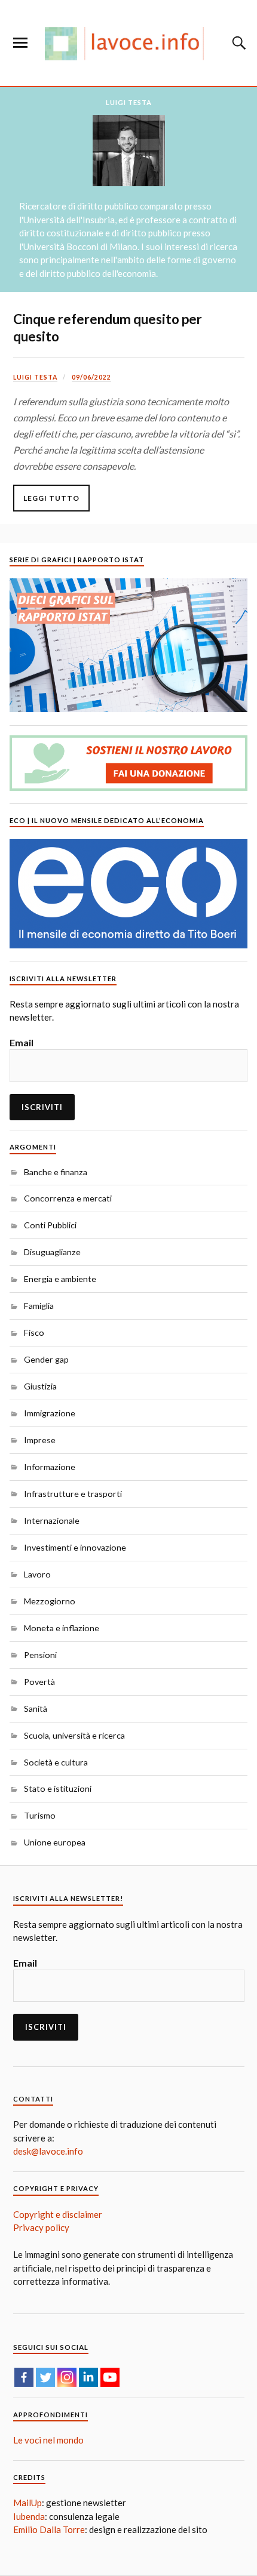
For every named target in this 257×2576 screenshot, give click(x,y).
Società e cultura (56, 1762)
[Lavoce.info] (128, 43)
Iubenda (29, 2516)
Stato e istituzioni (58, 1788)
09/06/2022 (91, 377)
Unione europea (55, 1842)
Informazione (50, 1467)
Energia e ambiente (60, 1279)
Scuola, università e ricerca (74, 1735)
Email (22, 1042)
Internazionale (52, 1520)
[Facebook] (24, 2377)
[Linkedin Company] (88, 2377)
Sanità (36, 1708)
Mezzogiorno (50, 1601)
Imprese (40, 1440)
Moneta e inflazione (62, 1628)
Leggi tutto (51, 498)
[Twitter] (45, 2377)
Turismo (40, 1815)
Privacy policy (41, 2227)
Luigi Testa (35, 377)
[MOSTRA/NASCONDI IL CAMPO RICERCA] (237, 43)
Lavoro (37, 1574)
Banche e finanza (56, 1172)
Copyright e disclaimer (58, 2214)
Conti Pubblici (50, 1225)
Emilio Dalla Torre (49, 2529)
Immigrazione (50, 1413)
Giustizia (40, 1386)
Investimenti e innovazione (75, 1547)
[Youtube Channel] (110, 2377)
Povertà (39, 1682)
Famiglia (39, 1306)
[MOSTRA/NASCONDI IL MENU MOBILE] (20, 43)
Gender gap (46, 1359)
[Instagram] (67, 2377)
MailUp (27, 2503)
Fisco (34, 1332)
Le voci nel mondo (48, 2440)
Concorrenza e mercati (68, 1198)
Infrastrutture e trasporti (73, 1494)
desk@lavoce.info (48, 2151)
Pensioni (40, 1655)
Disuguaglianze (52, 1252)
